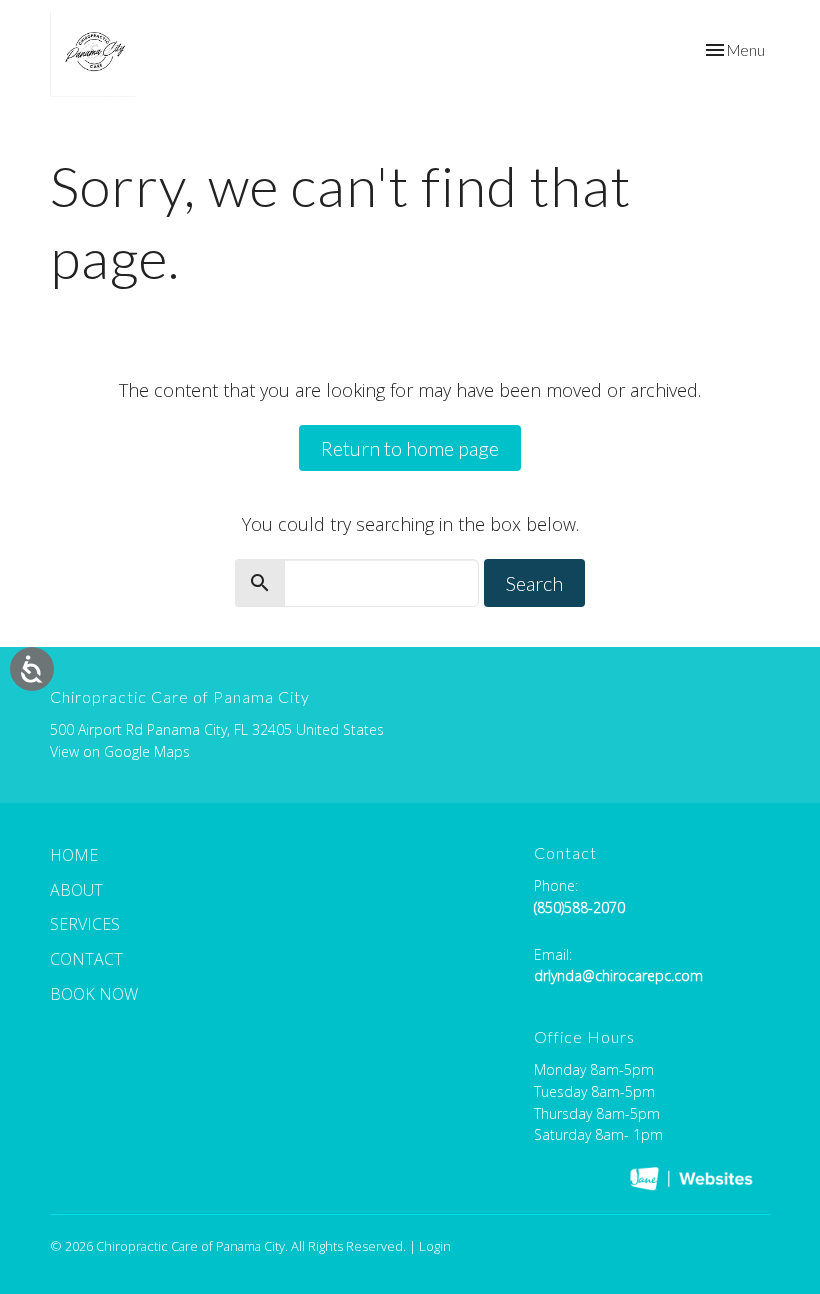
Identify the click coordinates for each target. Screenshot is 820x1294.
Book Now (94, 994)
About (76, 890)
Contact (86, 959)
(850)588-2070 (579, 907)
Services (85, 924)
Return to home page (410, 448)
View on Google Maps (120, 751)
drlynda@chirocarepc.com (618, 975)
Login (435, 1246)
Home (74, 855)
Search (534, 583)
